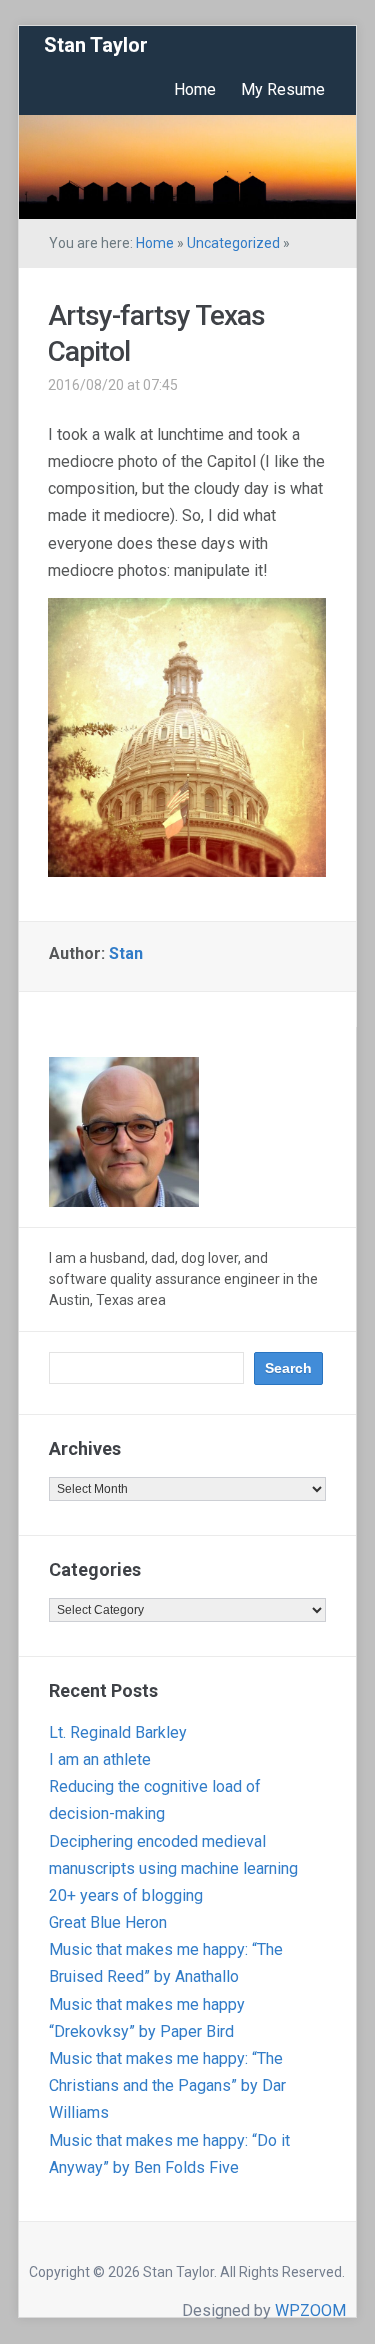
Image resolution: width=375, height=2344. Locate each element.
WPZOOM (310, 2310)
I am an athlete (100, 1759)
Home (195, 89)
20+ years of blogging (126, 1895)
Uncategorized (233, 243)
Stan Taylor (96, 45)
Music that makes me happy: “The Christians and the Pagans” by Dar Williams (167, 2085)
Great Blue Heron (108, 1922)
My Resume (283, 89)
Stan (126, 953)
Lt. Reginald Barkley (118, 1732)
